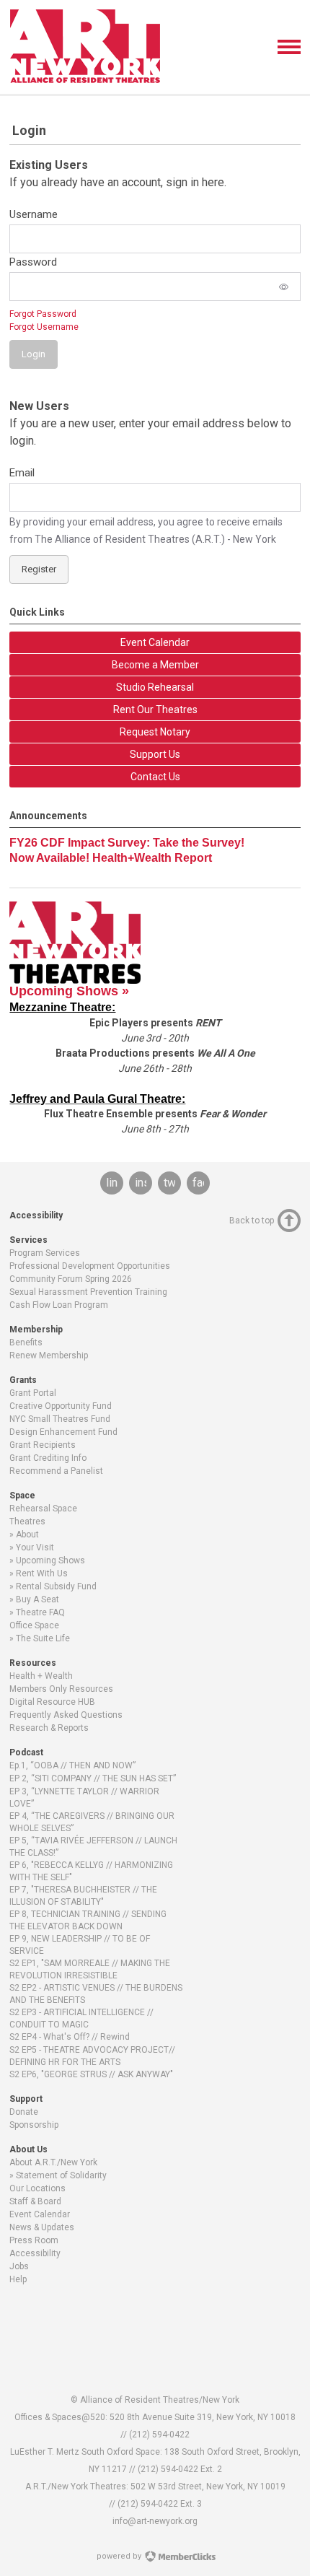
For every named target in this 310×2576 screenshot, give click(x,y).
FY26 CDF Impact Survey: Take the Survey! (127, 843)
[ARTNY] (85, 80)
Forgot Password (43, 314)
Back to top (252, 1221)
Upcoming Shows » (69, 991)
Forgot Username (44, 327)
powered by (120, 2556)
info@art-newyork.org (155, 2521)
